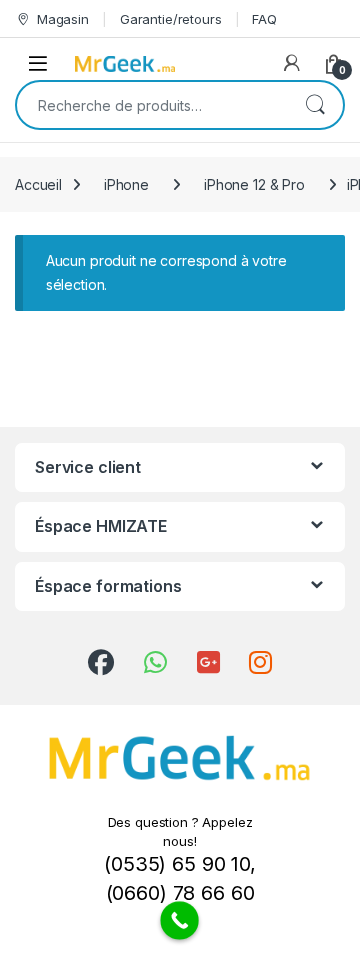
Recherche (315, 105)
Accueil (38, 184)
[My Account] (292, 63)
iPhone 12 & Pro (254, 184)
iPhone (126, 184)
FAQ (264, 19)
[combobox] (152, 105)
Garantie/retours (171, 19)
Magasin (63, 19)
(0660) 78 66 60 (180, 893)
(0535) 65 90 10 (177, 864)
